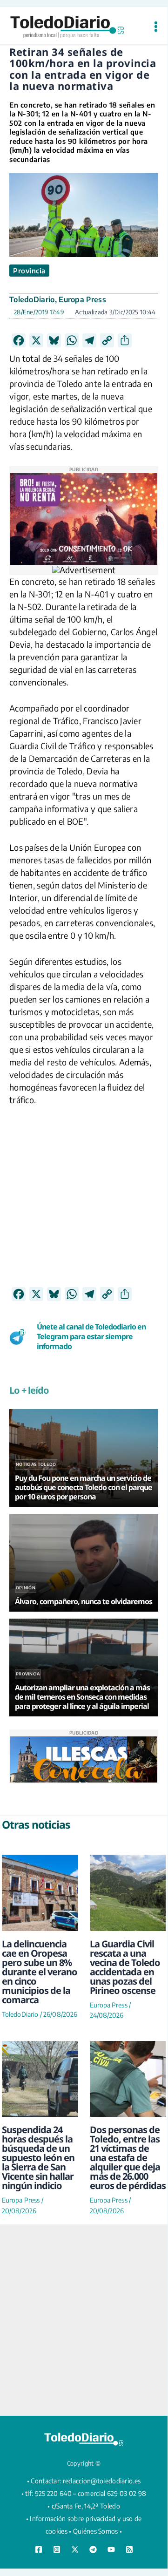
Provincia (29, 271)
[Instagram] (57, 2549)
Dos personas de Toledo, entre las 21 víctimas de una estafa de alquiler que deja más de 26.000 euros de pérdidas (128, 2158)
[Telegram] (93, 2549)
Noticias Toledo (36, 1464)
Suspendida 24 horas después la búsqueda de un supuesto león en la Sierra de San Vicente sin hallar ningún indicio (38, 2158)
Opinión (26, 1588)
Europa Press (82, 299)
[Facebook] (39, 2549)
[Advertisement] (84, 1203)
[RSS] (129, 2549)
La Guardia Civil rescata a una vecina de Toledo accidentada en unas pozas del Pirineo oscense (125, 1967)
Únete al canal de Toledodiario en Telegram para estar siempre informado (91, 1336)
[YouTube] (111, 2549)
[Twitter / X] (75, 2549)
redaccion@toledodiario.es (102, 2481)
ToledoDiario (32, 299)
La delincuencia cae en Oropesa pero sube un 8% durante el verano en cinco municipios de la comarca (40, 1972)
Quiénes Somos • (98, 2531)
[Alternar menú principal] (156, 27)
